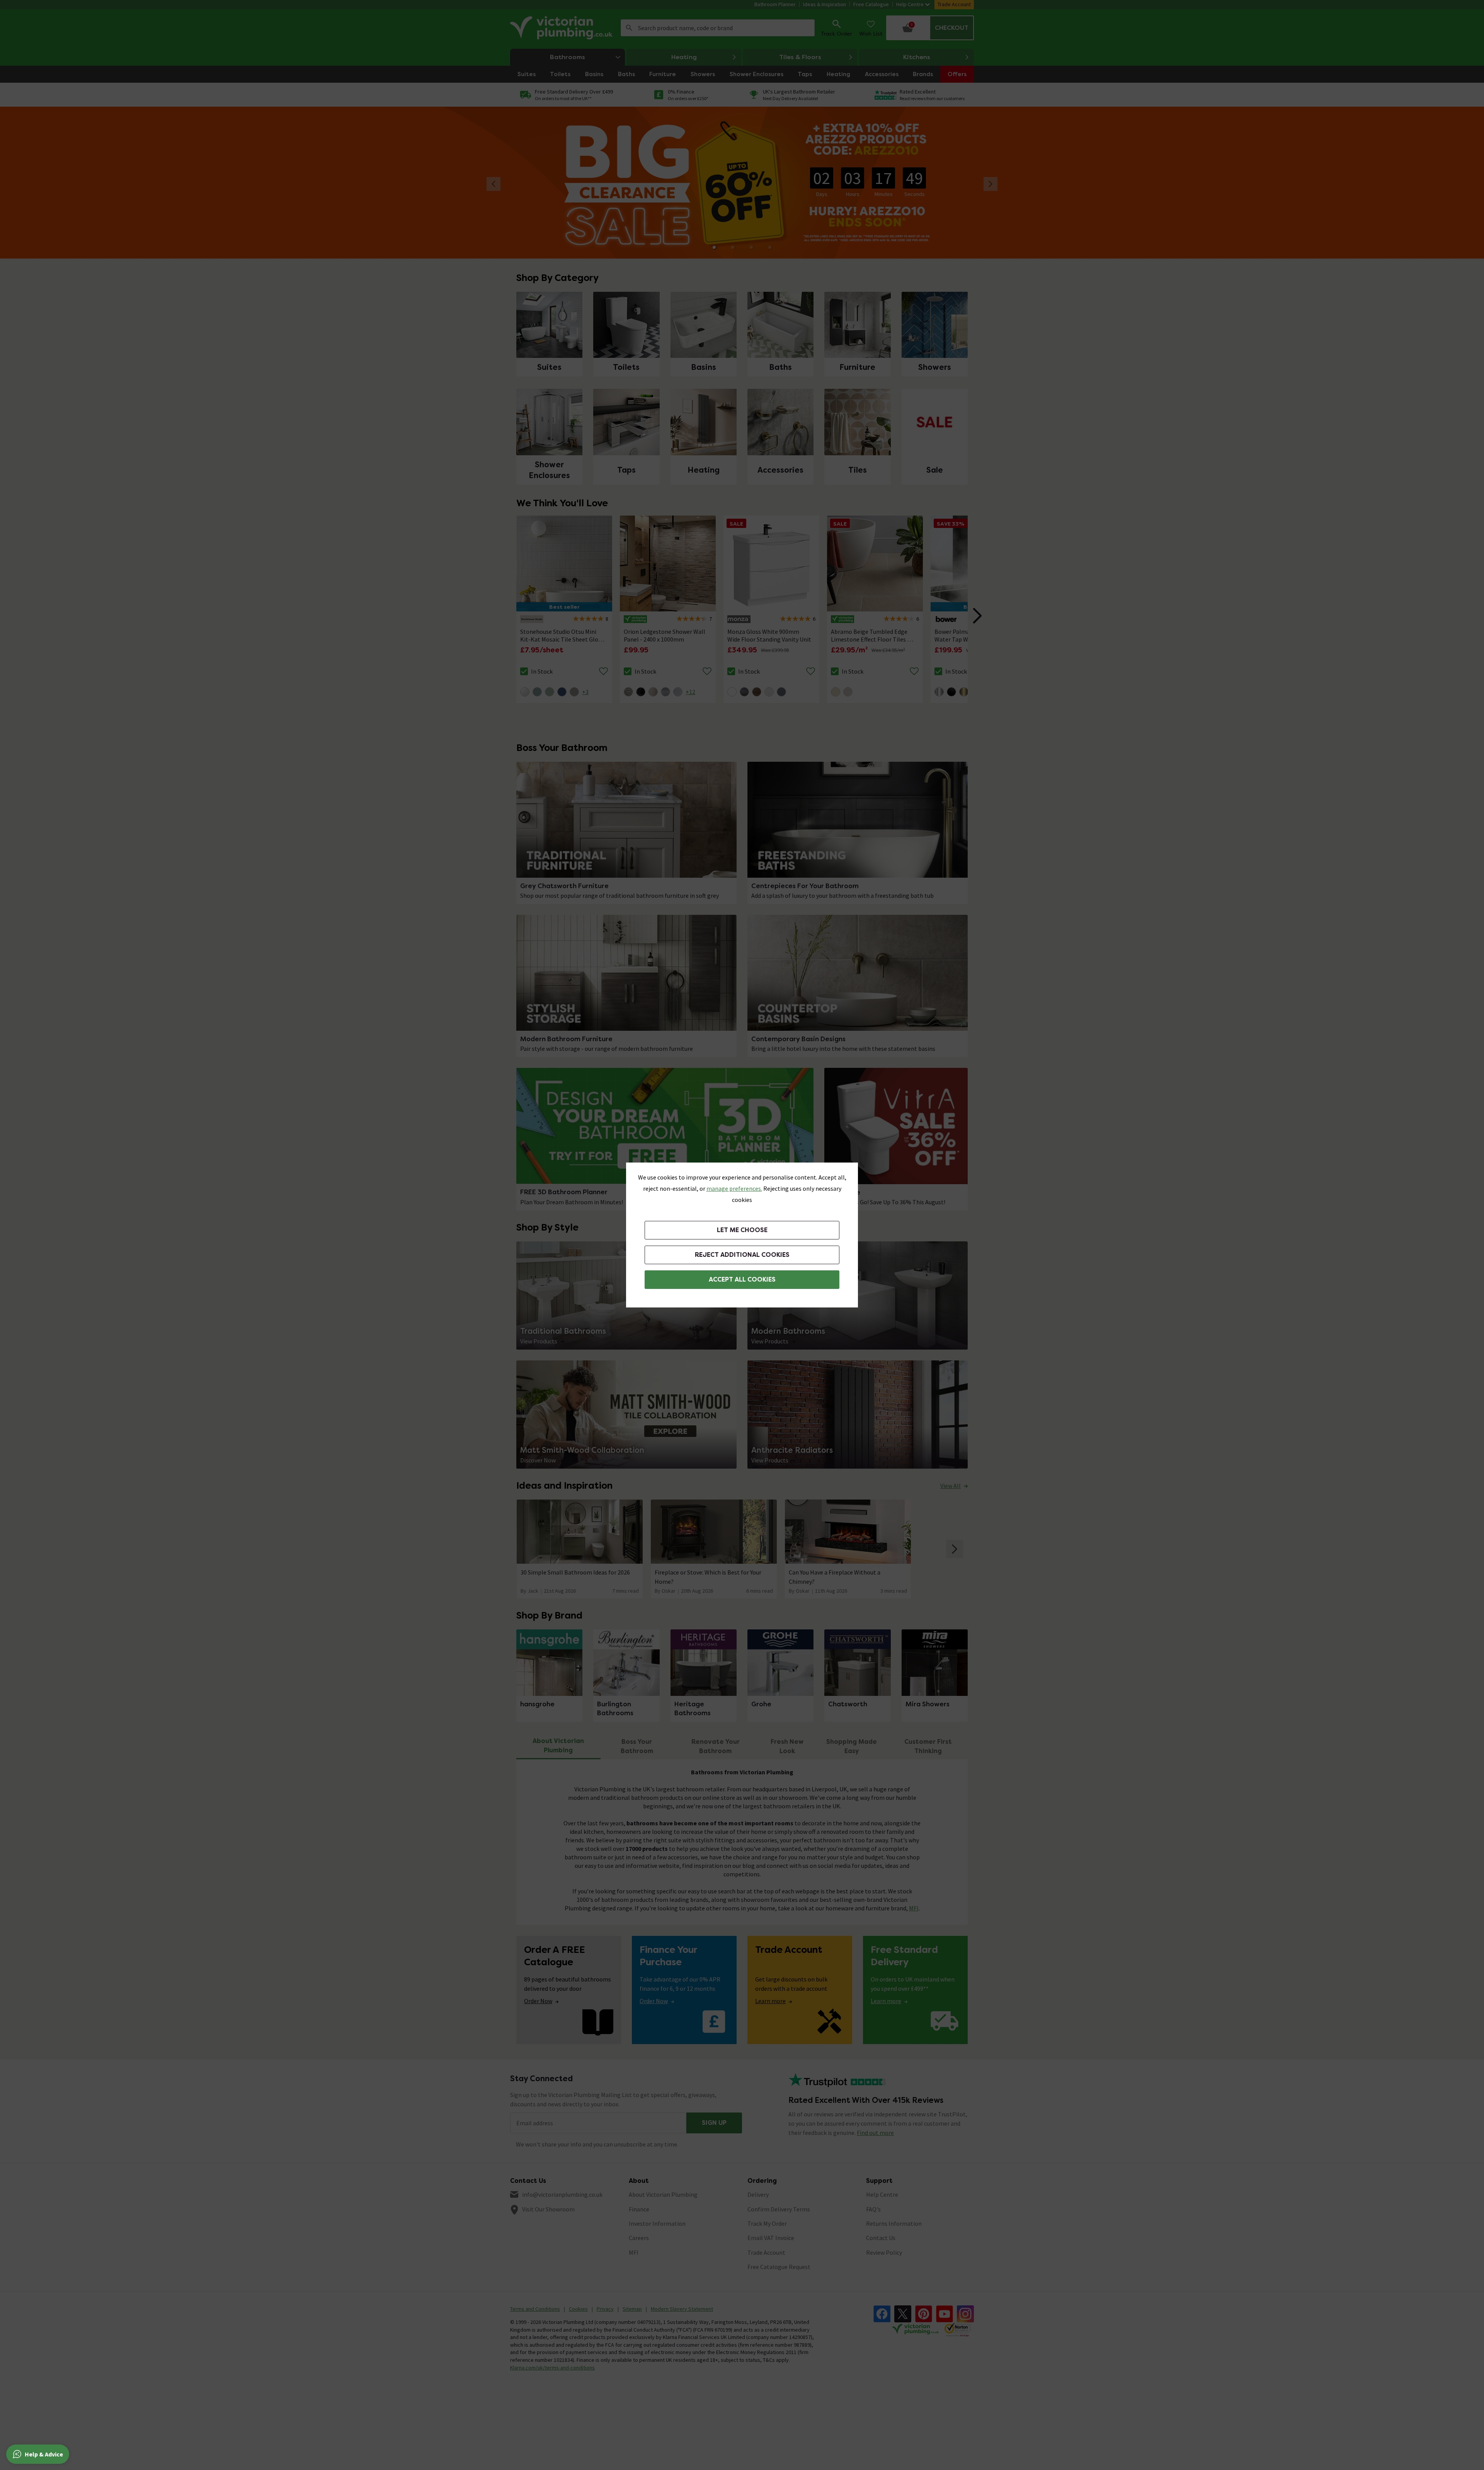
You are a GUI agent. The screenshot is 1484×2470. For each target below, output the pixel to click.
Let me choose (742, 1230)
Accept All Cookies (742, 1279)
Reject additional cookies (742, 1255)
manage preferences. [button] (734, 1188)
